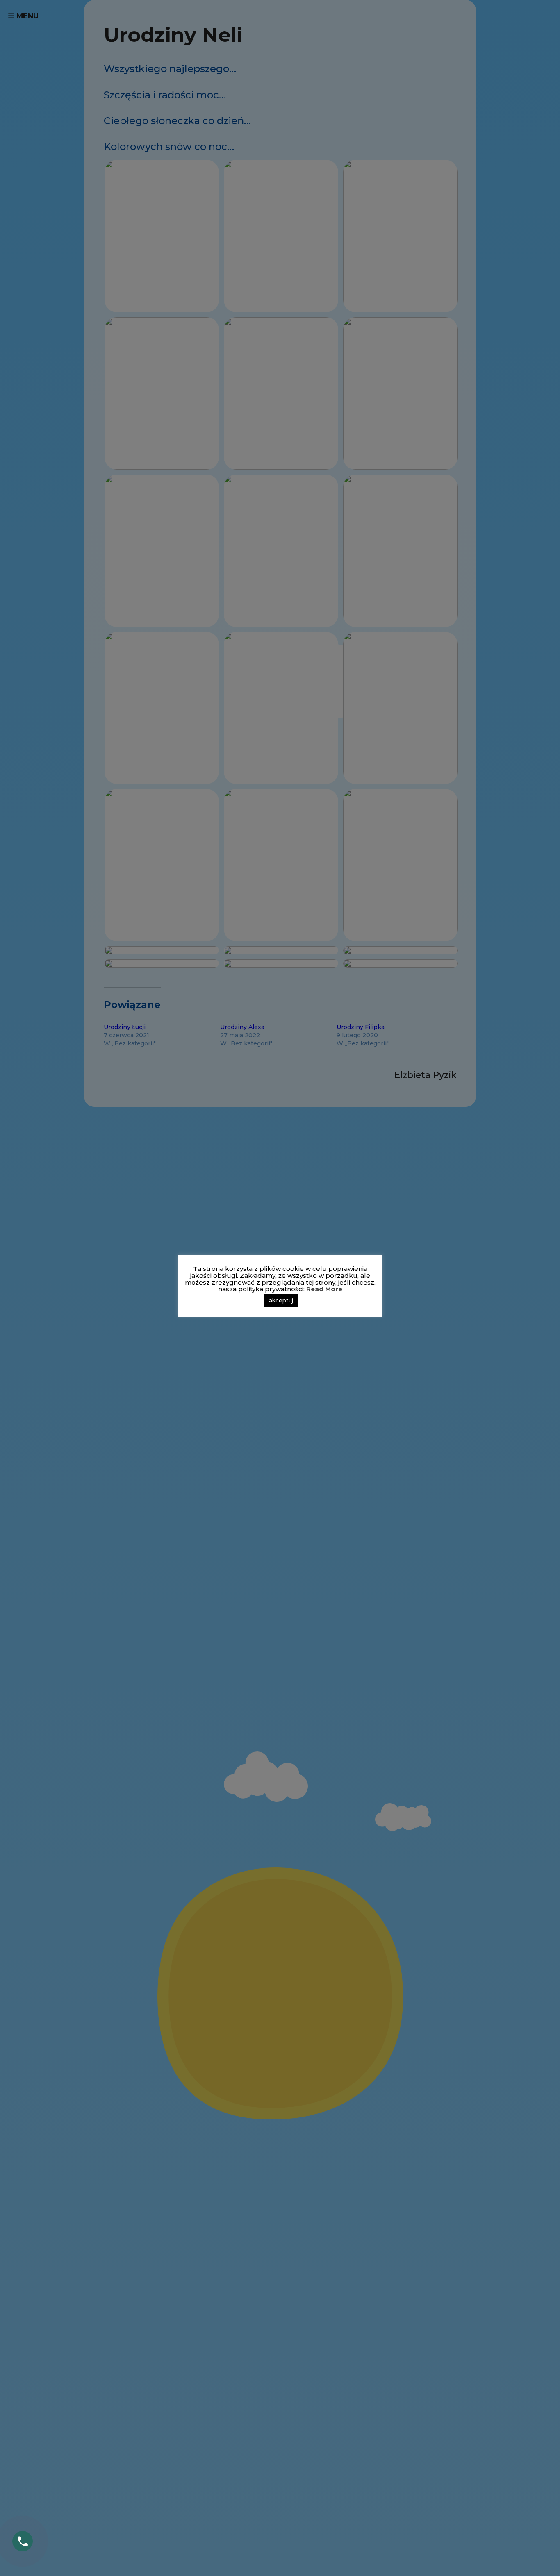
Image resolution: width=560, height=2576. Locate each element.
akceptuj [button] (281, 1300)
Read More (324, 1289)
